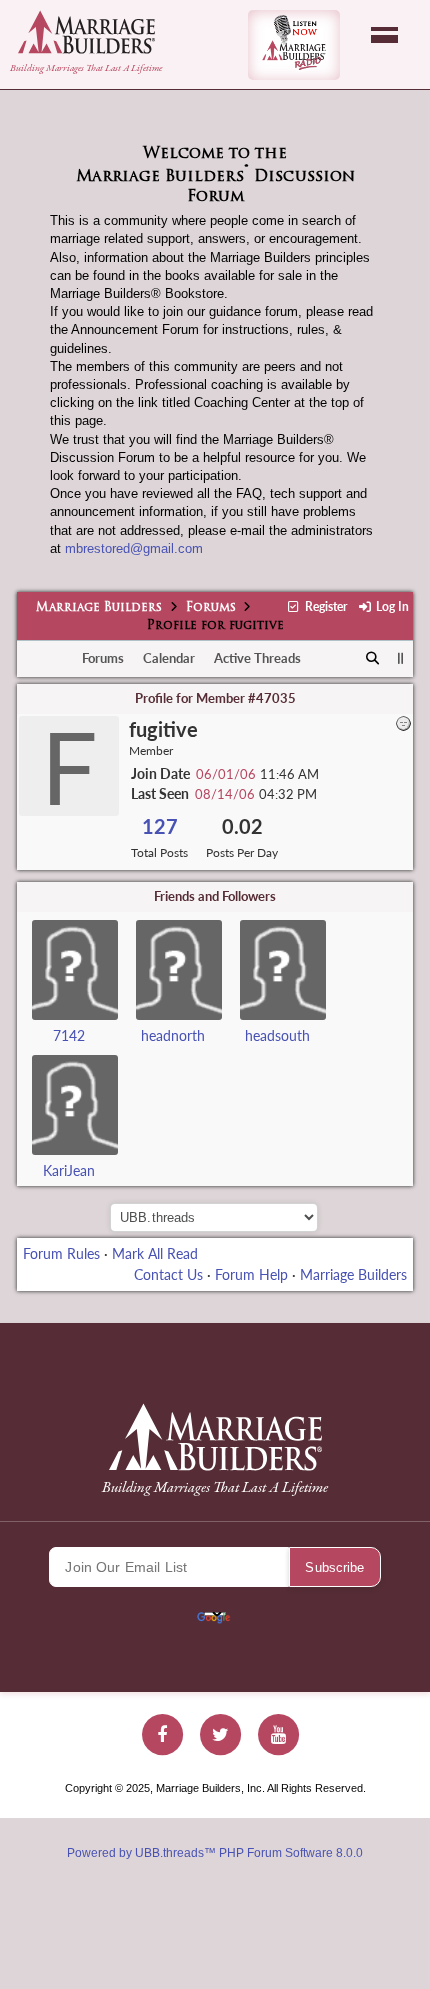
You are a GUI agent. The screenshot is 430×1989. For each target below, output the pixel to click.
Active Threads (257, 658)
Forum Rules (61, 1253)
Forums (211, 608)
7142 (69, 1035)
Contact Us (168, 1274)
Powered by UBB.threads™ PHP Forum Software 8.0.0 (215, 1853)
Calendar (169, 658)
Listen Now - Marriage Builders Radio (294, 45)
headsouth (277, 1035)
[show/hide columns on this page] (400, 658)
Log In (391, 606)
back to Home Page (86, 32)
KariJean (69, 1170)
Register (324, 606)
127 (160, 826)
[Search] (373, 659)
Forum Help (251, 1274)
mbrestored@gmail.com (134, 548)
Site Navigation (384, 35)
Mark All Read (155, 1253)
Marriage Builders (99, 608)
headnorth (173, 1035)
